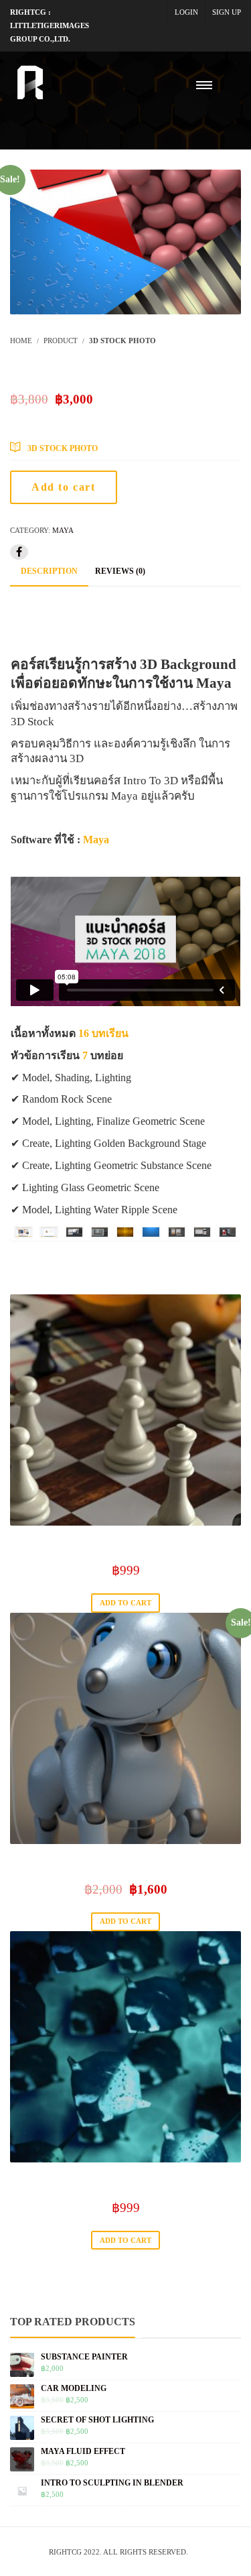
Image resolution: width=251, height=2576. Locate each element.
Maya (63, 530)
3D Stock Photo (63, 448)
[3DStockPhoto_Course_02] (49, 1232)
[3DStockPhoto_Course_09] (228, 1232)
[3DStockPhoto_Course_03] (74, 1232)
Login (186, 12)
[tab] (49, 572)
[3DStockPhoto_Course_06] (151, 1232)
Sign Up (227, 12)
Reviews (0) (120, 571)
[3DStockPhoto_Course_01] (23, 1232)
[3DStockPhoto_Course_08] (202, 1232)
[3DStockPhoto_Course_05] (125, 1232)
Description (49, 571)
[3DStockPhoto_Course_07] (177, 1232)
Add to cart (64, 487)
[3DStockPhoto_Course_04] (100, 1232)
